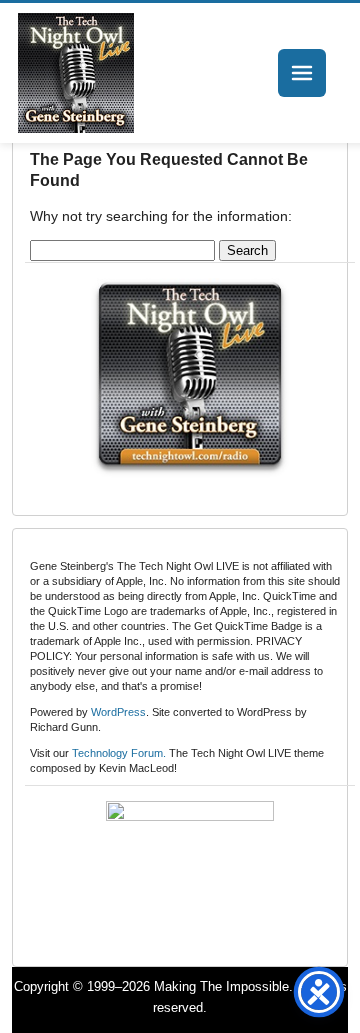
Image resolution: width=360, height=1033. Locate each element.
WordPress (118, 712)
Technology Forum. (119, 753)
